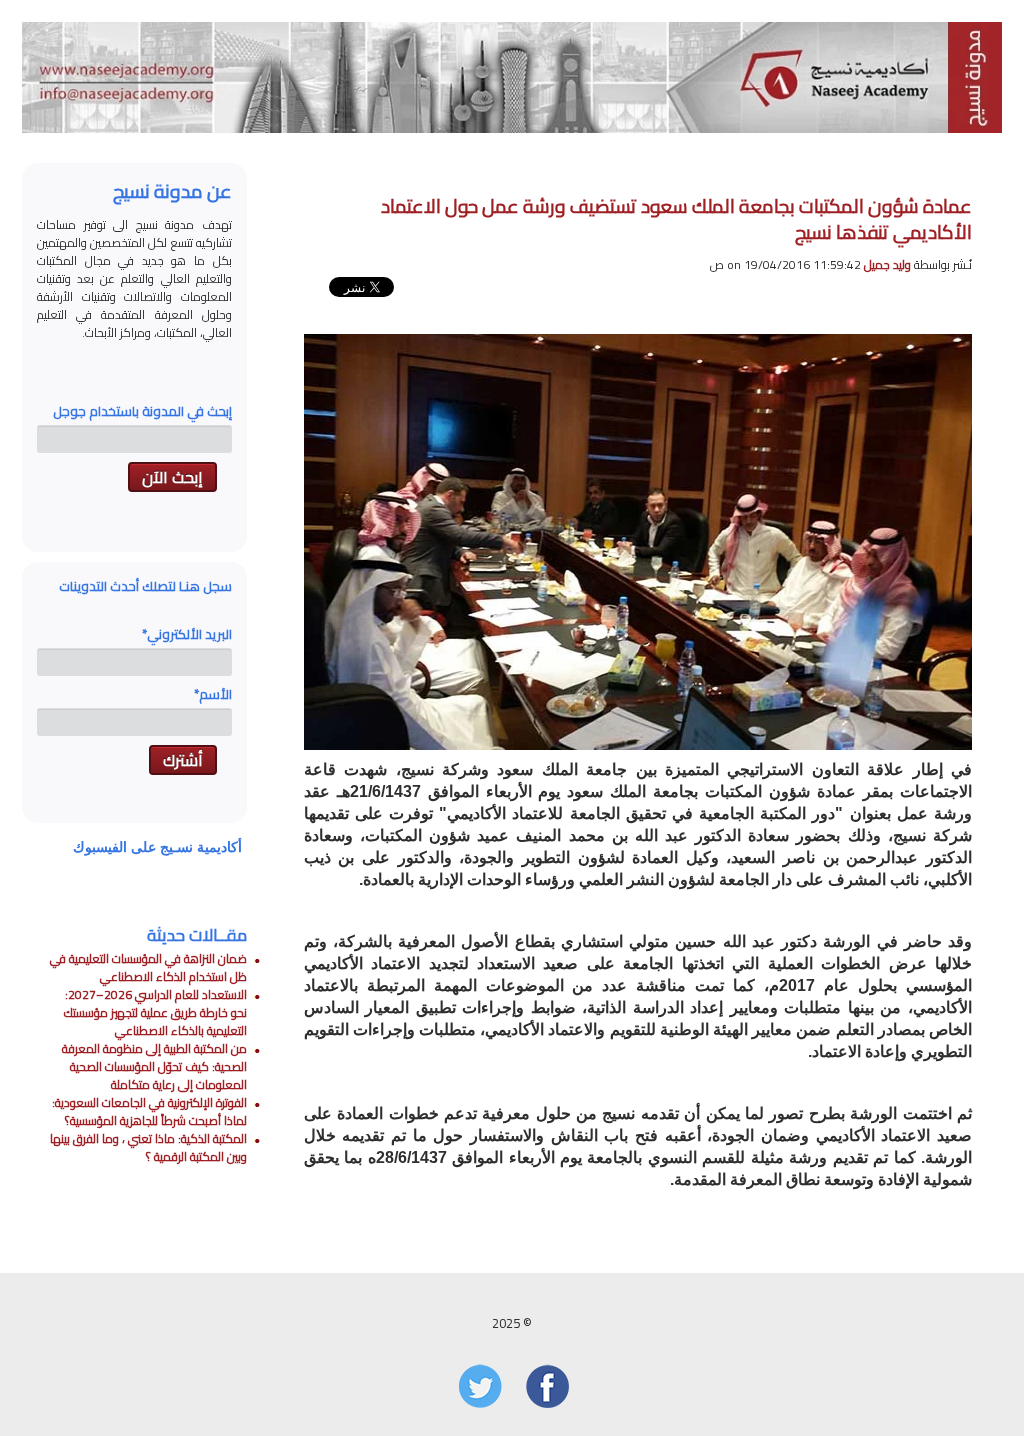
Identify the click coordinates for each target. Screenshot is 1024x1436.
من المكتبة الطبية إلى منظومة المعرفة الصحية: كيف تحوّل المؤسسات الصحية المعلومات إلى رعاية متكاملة (154, 1066)
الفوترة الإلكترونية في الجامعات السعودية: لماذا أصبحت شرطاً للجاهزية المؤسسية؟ (149, 1111)
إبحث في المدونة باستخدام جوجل (142, 411)
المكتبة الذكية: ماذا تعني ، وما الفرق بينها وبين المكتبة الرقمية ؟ (148, 1147)
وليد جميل (887, 264)
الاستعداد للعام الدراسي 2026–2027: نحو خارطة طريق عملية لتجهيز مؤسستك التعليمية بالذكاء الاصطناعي (155, 1012)
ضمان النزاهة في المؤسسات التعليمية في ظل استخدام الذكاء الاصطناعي (148, 967)
